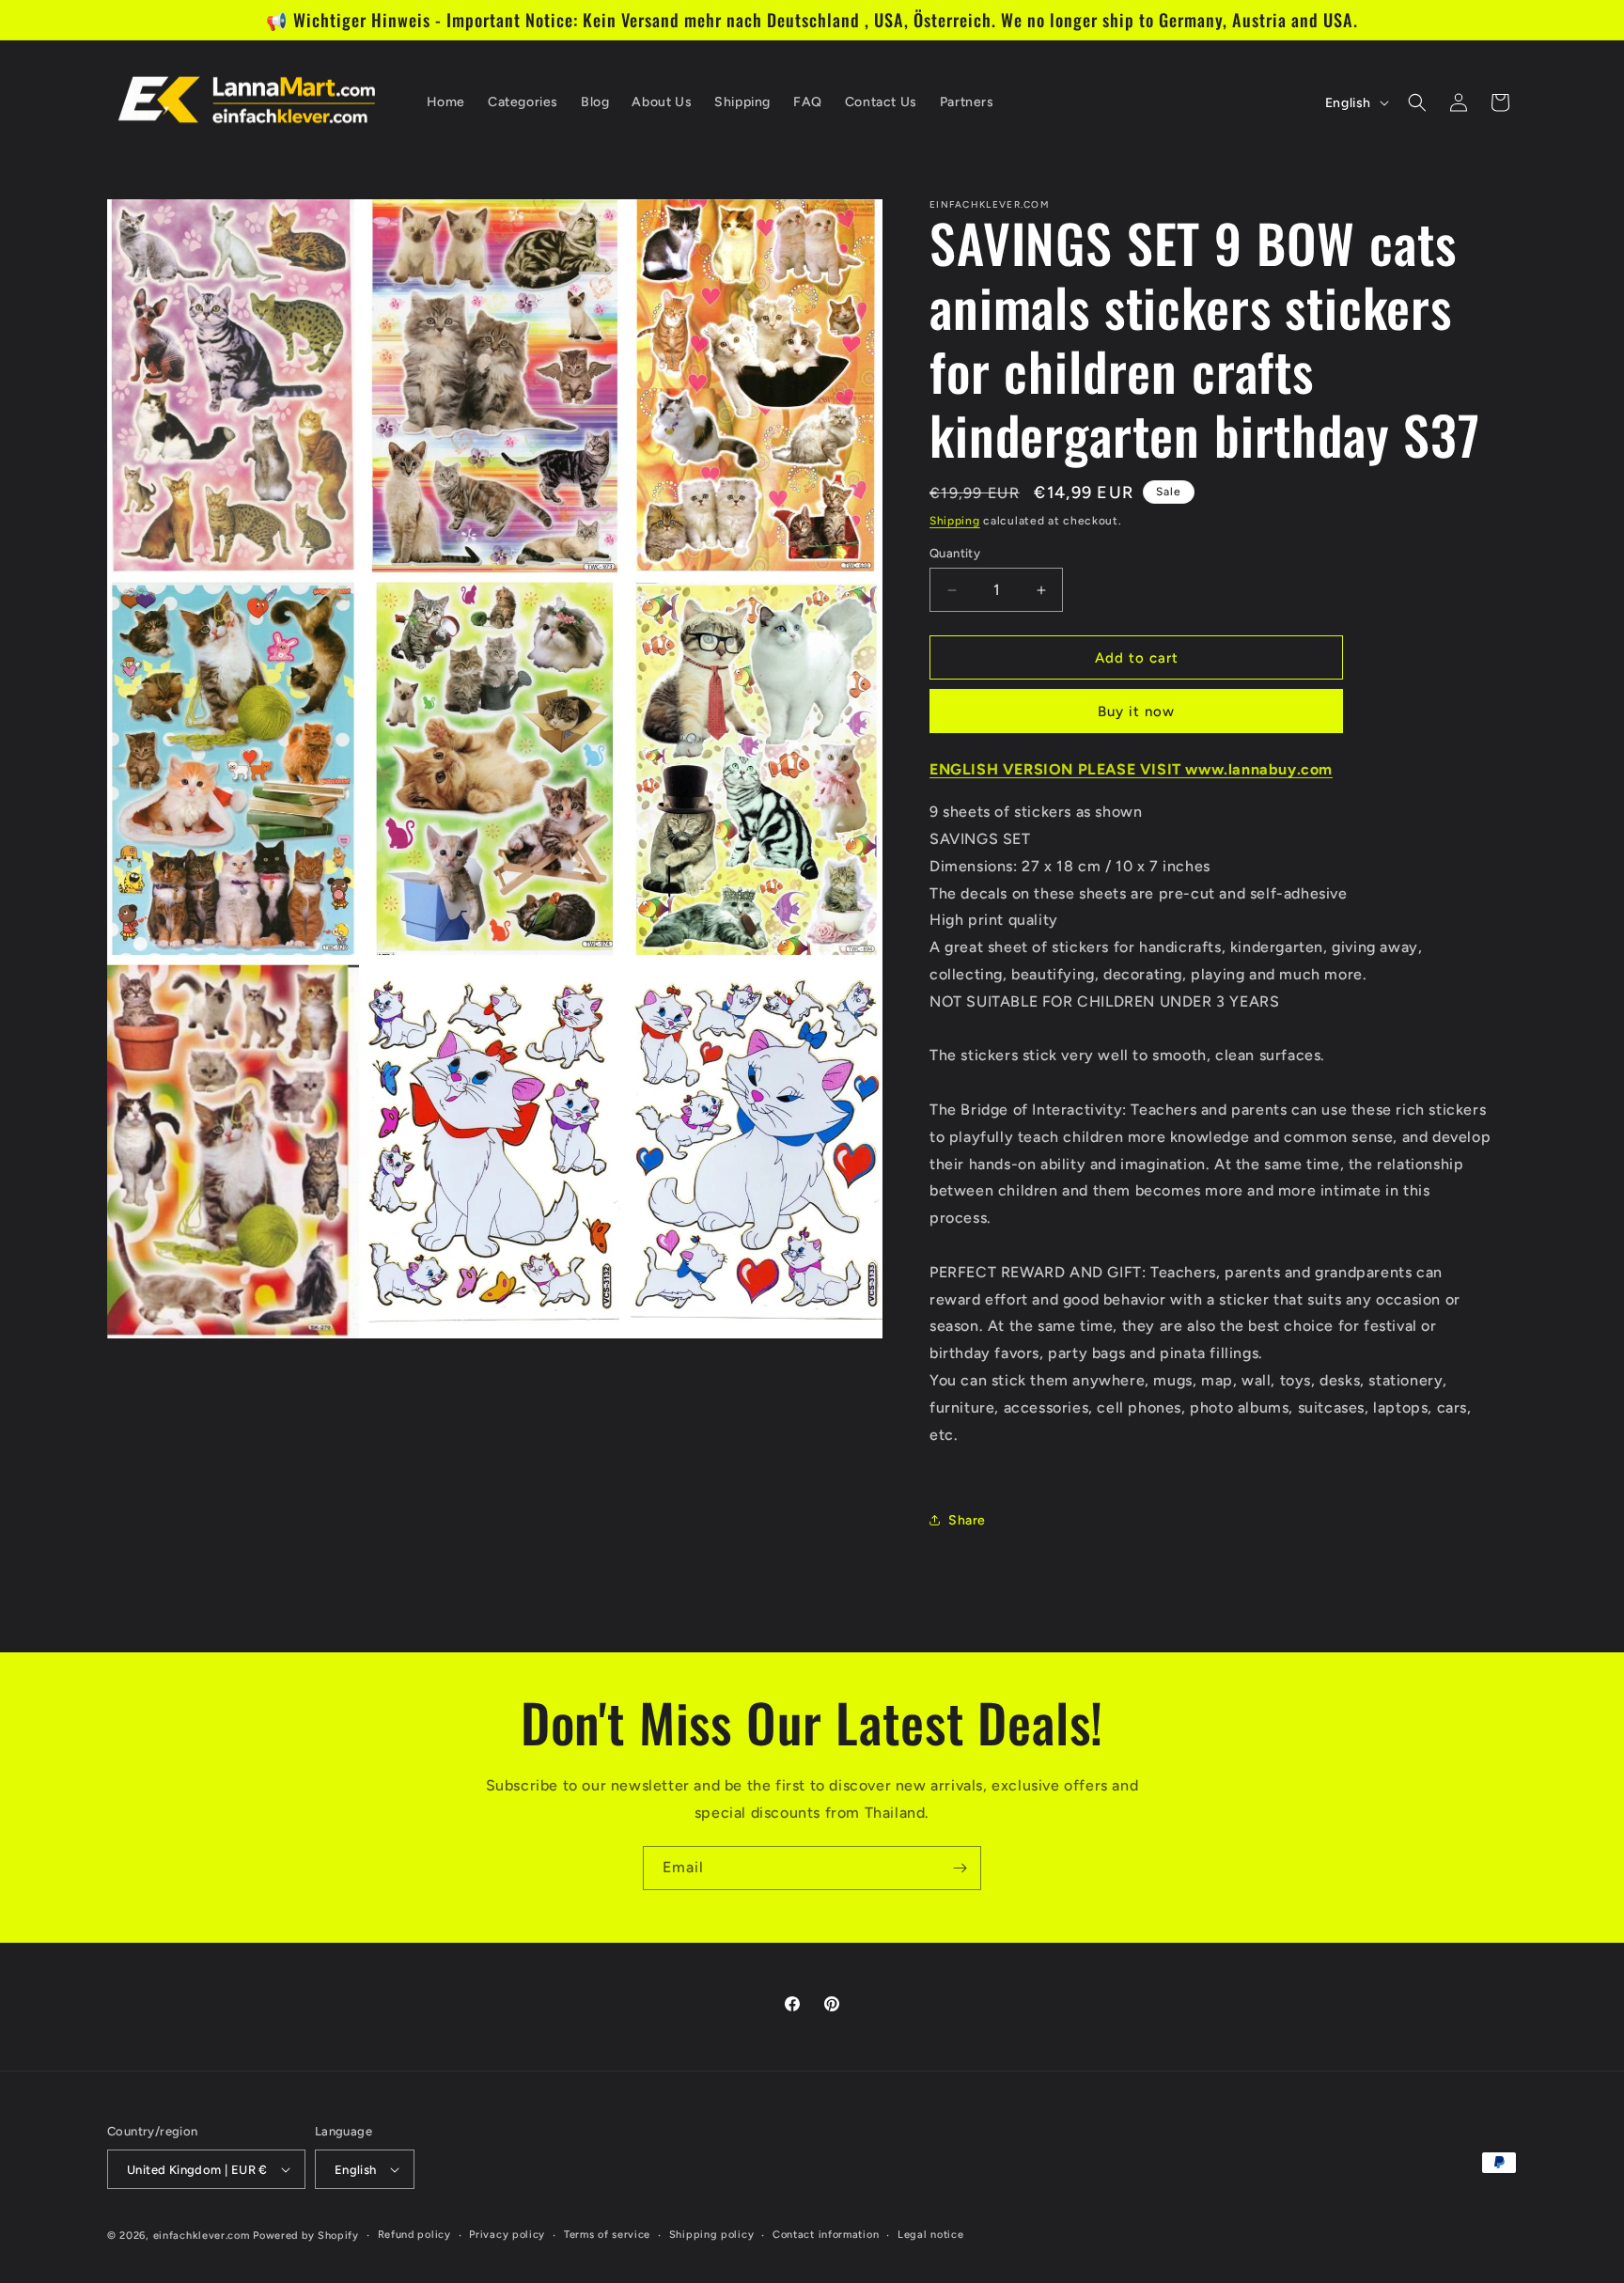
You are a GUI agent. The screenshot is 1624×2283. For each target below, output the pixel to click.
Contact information (826, 2235)
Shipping (955, 521)
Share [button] (967, 1520)
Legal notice (930, 2235)
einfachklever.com (202, 2236)
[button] (1417, 102)
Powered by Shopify (306, 2236)
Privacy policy (507, 2235)
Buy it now (1136, 711)
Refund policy (414, 2235)
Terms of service (607, 2235)
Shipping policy (712, 2235)
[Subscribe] (960, 1868)
